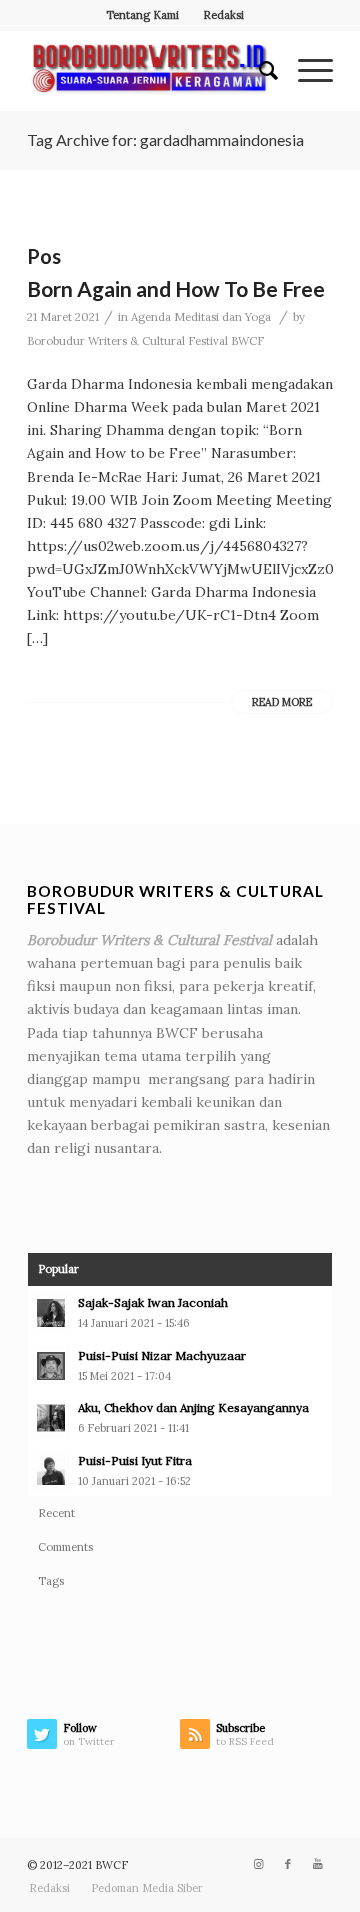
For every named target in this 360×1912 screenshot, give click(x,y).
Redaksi (223, 15)
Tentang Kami (142, 15)
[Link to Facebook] (288, 1864)
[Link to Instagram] (258, 1864)
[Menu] (305, 71)
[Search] (258, 71)
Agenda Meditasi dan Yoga (201, 317)
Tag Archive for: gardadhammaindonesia (165, 139)
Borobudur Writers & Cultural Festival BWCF (145, 341)
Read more (282, 702)
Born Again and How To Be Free (176, 288)
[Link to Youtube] (318, 1864)
